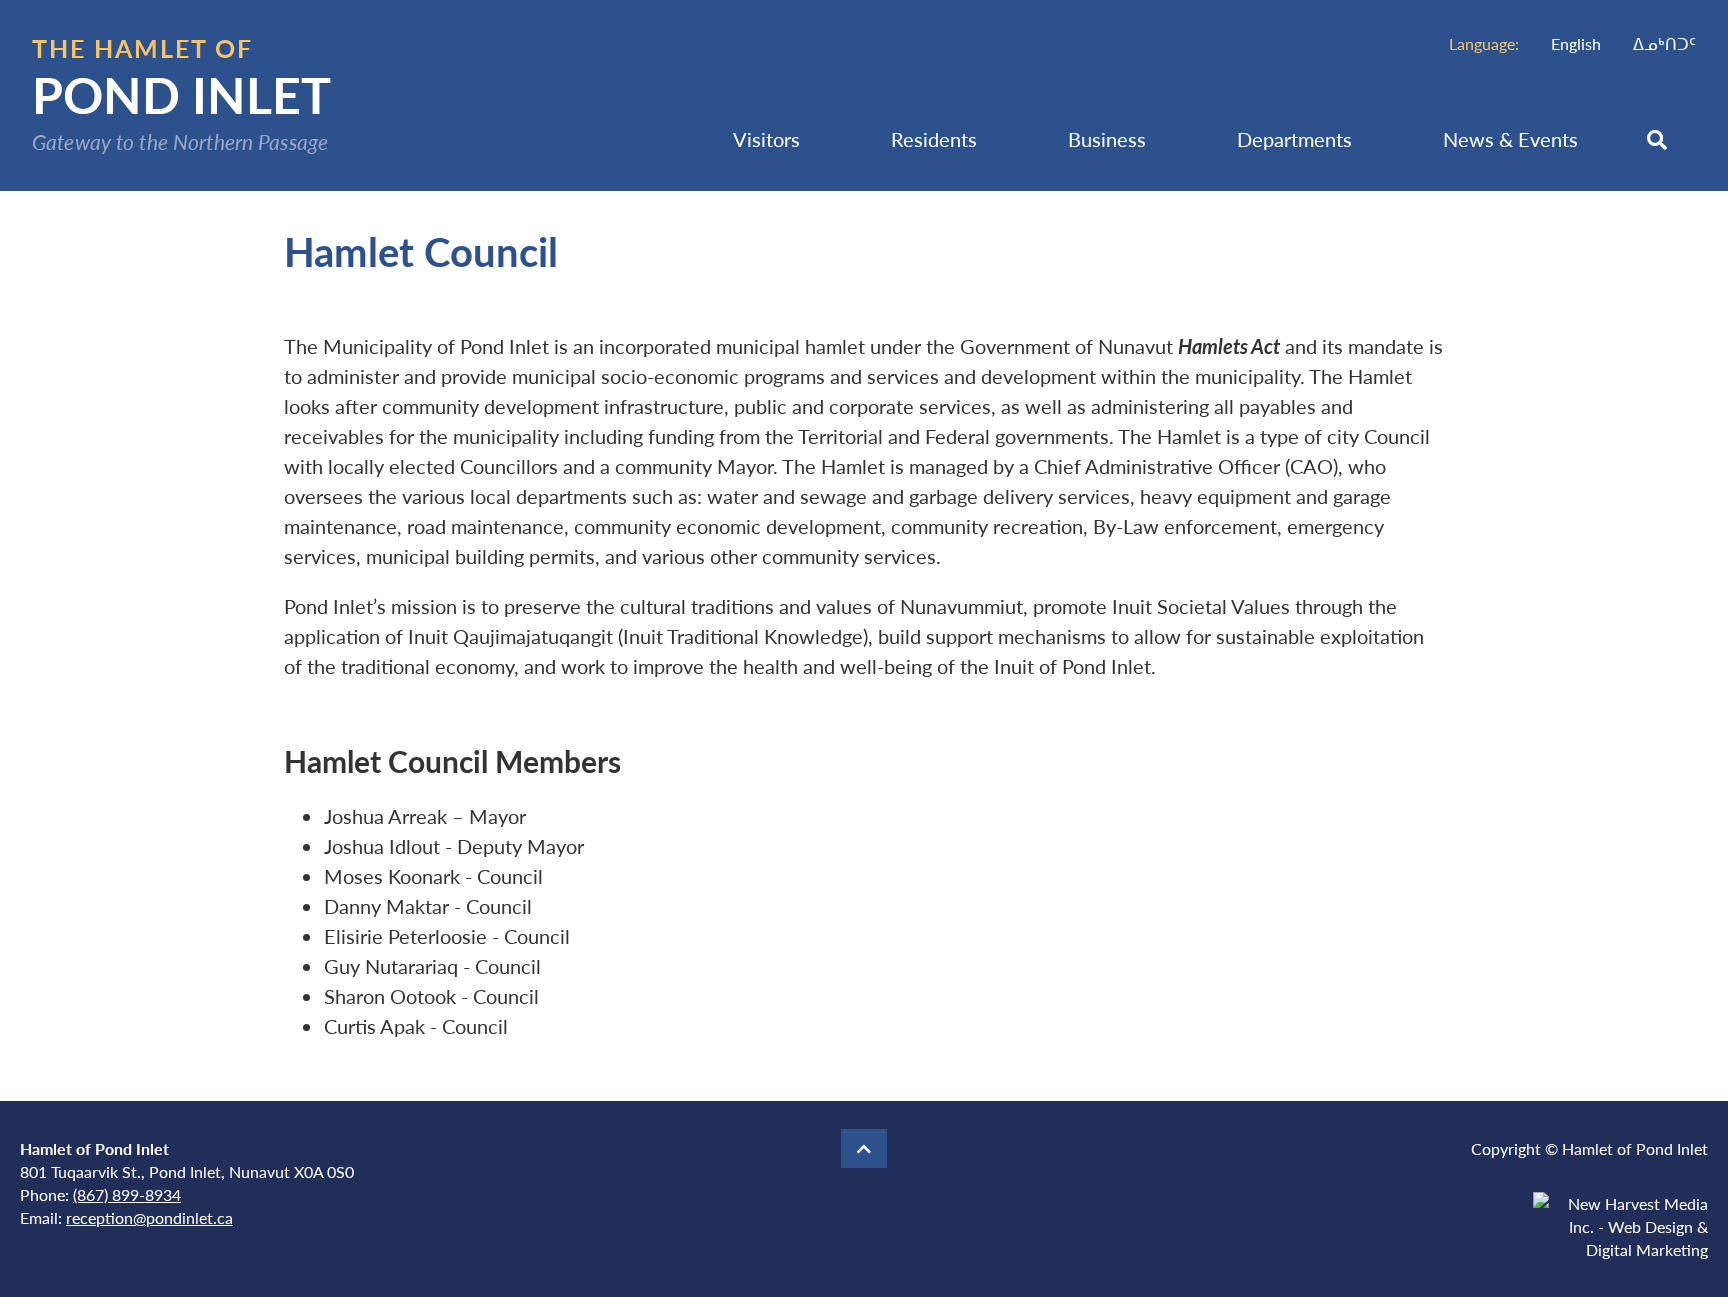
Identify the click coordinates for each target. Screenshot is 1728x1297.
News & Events (1510, 139)
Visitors (766, 139)
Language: (1484, 43)
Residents (934, 139)
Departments (1294, 139)
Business (1107, 139)
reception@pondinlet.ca (149, 1217)
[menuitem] (1576, 43)
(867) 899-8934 (127, 1194)
